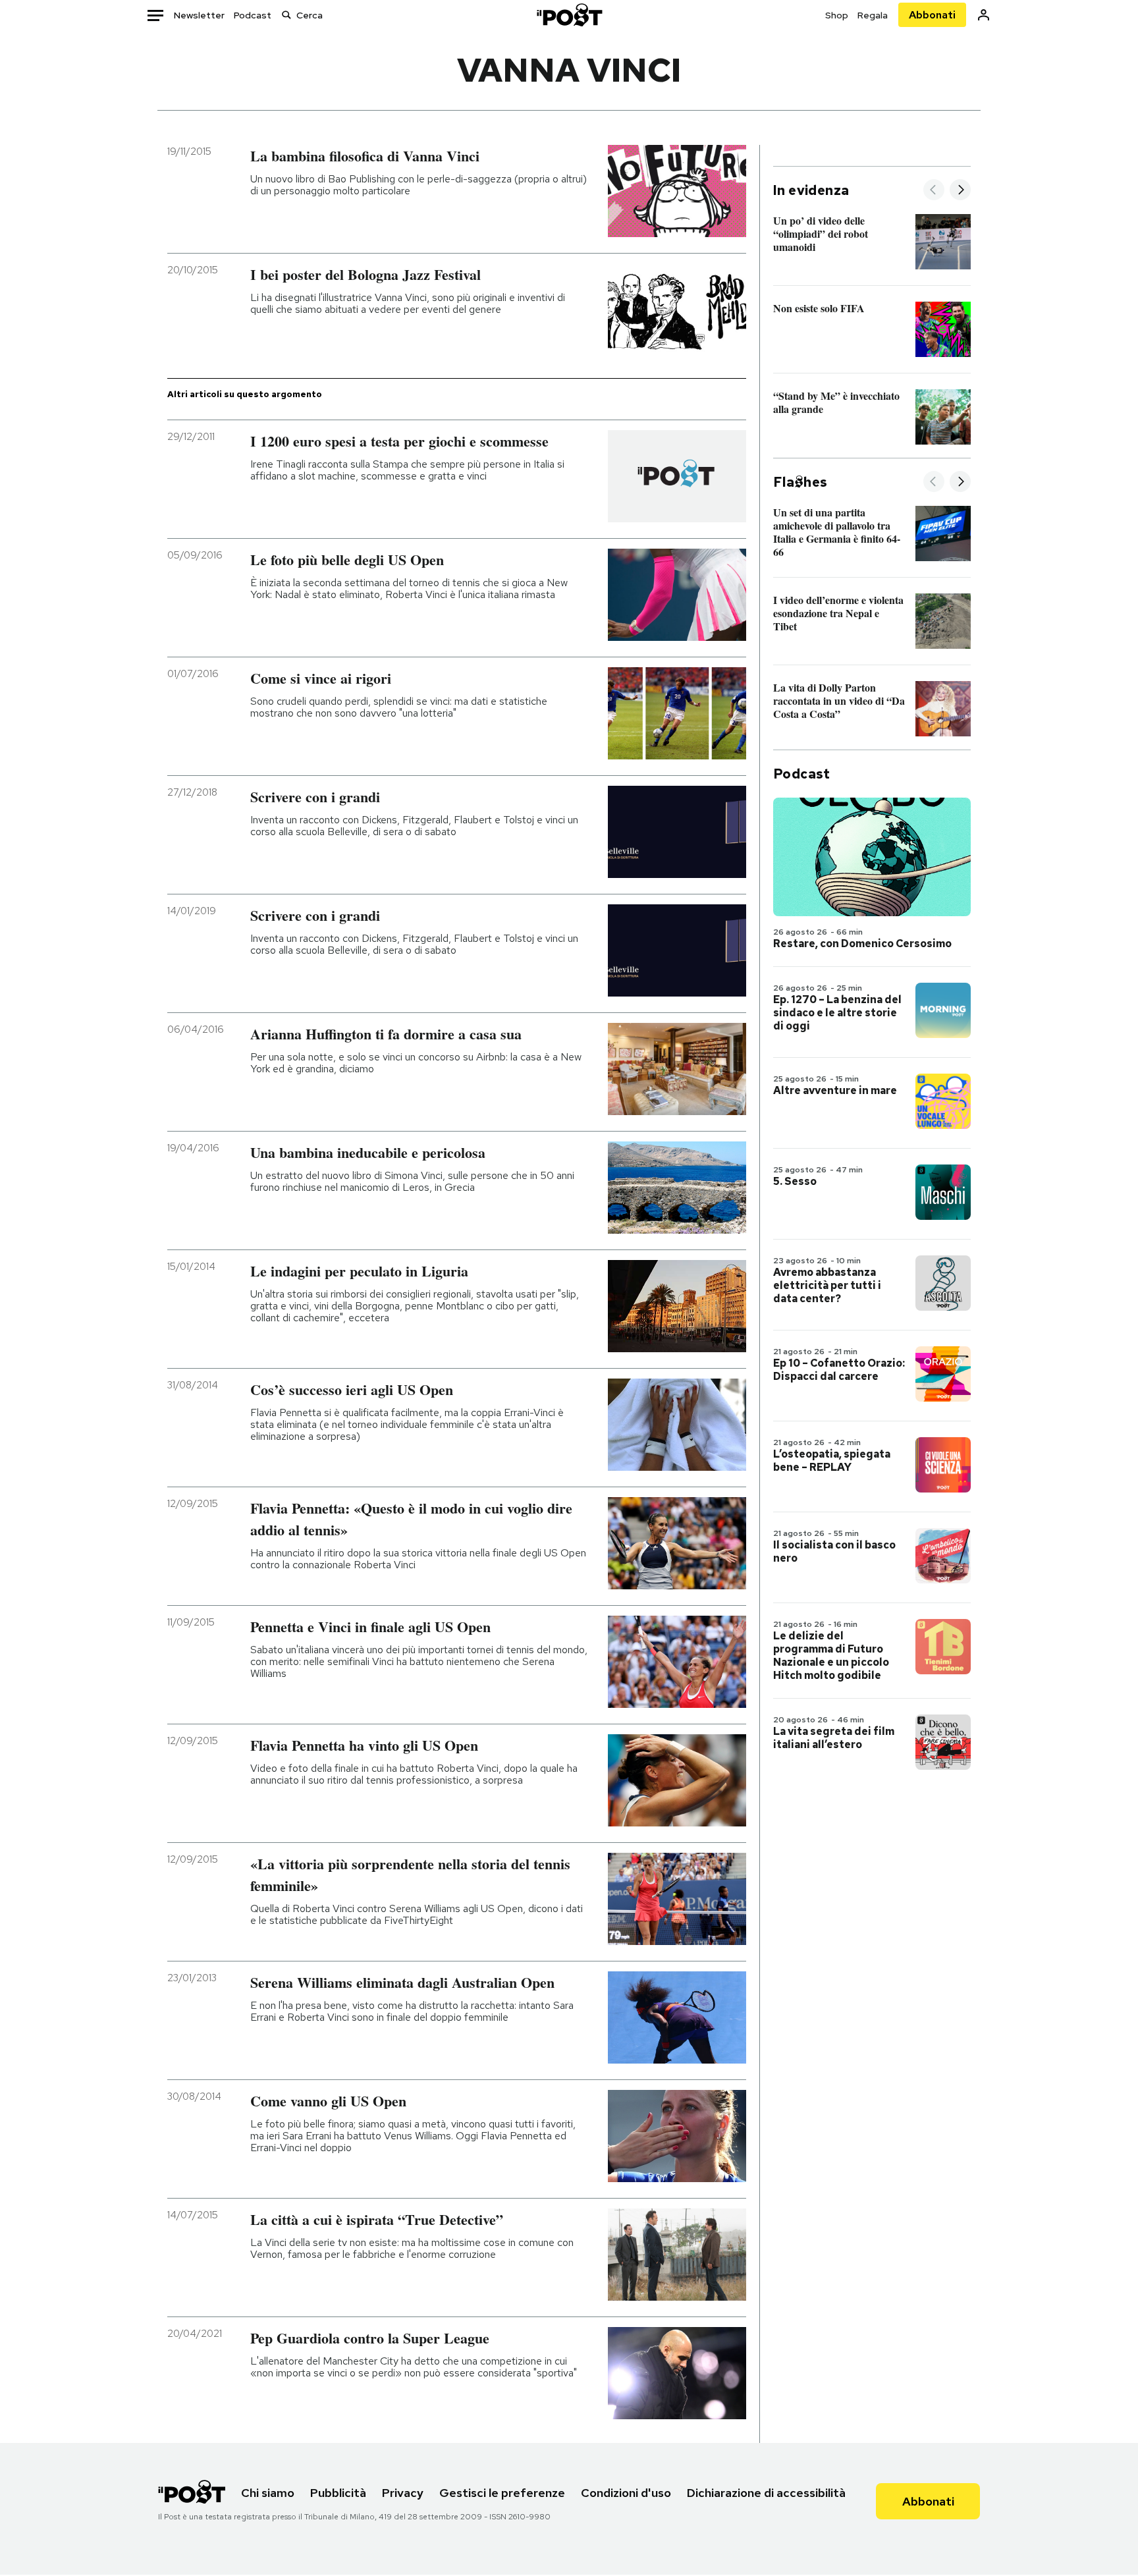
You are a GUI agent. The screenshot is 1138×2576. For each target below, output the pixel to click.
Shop (837, 15)
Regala (873, 15)
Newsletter (199, 15)
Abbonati (932, 15)
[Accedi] (984, 15)
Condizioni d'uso (626, 2493)
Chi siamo (268, 2493)
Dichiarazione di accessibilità (766, 2493)
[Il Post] (569, 15)
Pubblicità (338, 2493)
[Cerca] (286, 15)
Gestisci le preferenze (502, 2493)
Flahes (800, 482)
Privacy (403, 2493)
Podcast (253, 15)
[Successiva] (960, 191)
